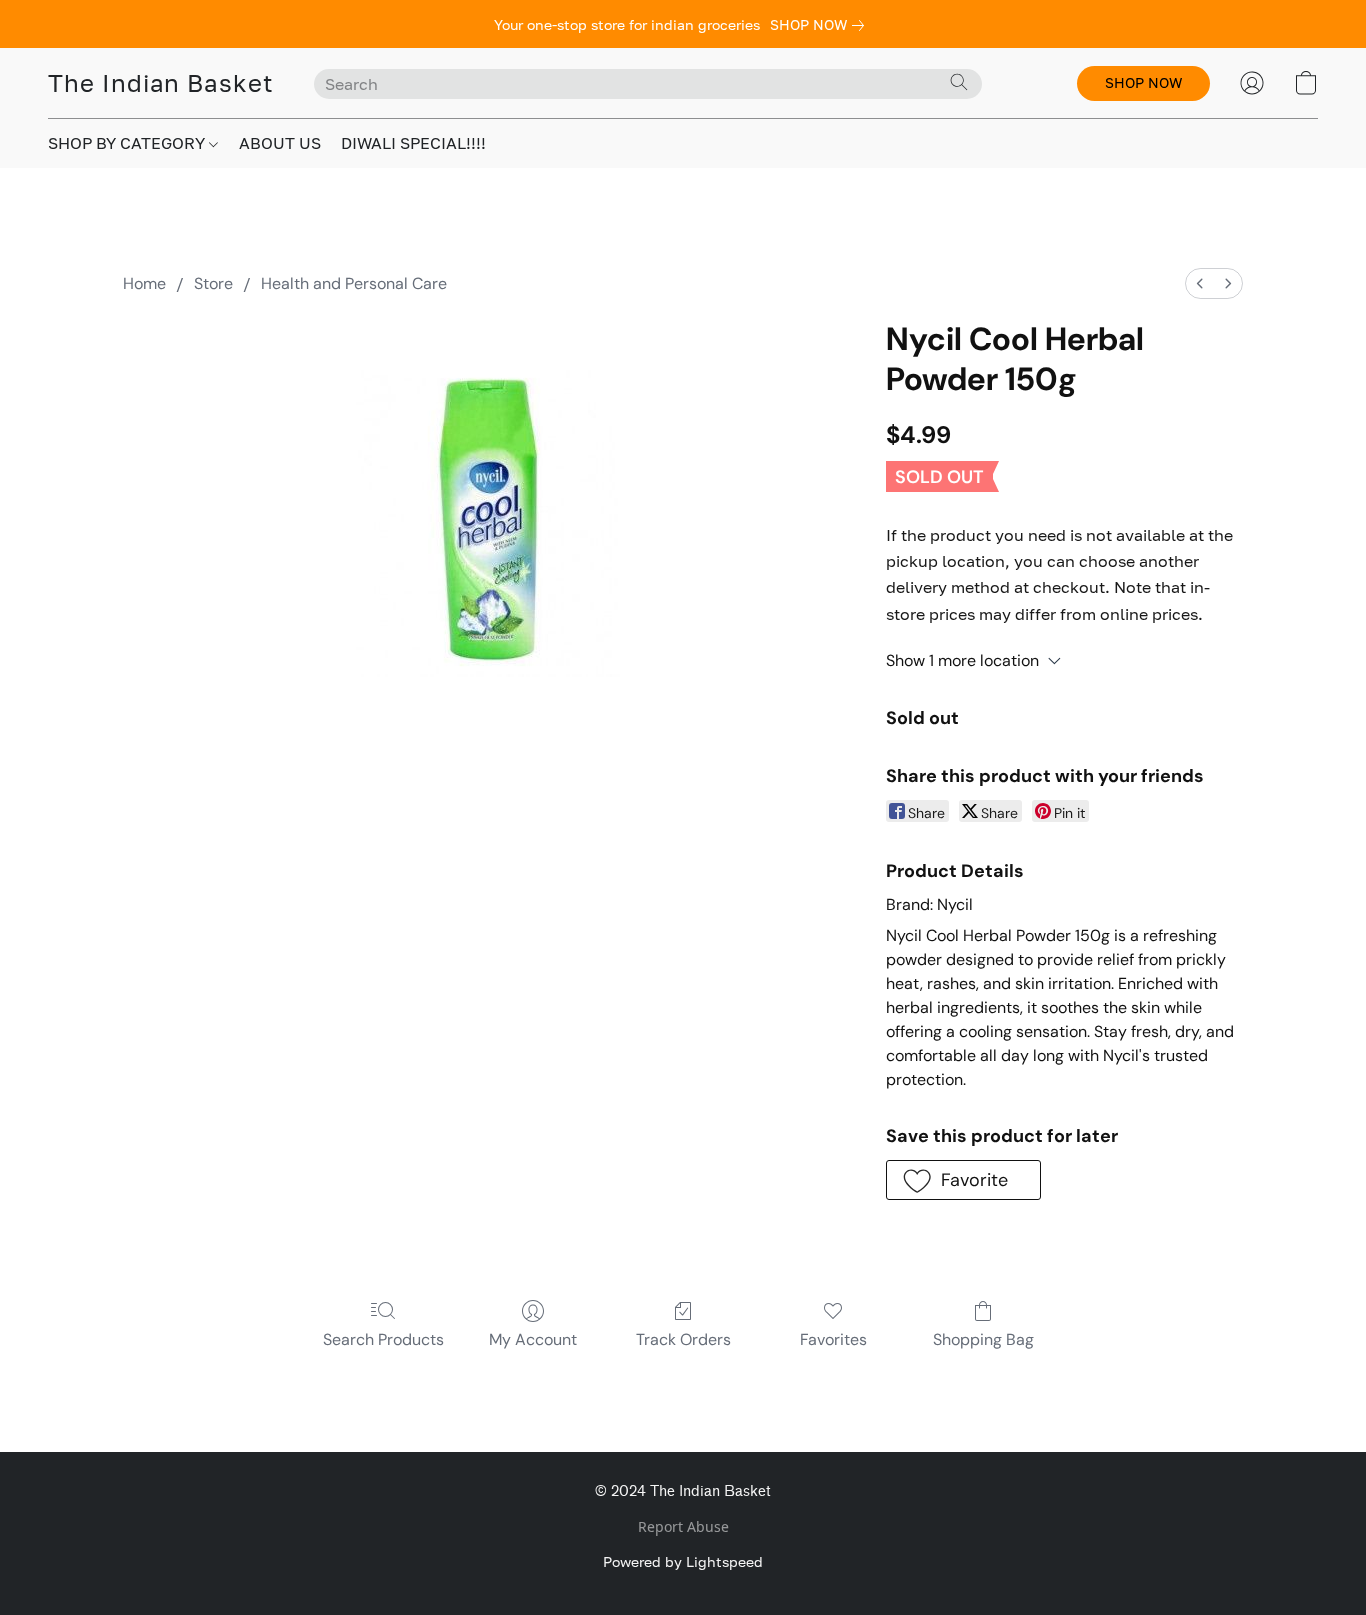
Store (213, 283)
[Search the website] (959, 82)
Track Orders (683, 1339)
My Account (533, 1339)
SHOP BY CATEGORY (128, 143)
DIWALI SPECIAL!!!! (413, 143)
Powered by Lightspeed (683, 1561)
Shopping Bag (983, 1339)
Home (144, 283)
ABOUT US (280, 143)
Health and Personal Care (354, 283)
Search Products (383, 1339)
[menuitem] (1200, 283)
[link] (821, 25)
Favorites (833, 1339)
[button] (161, 83)
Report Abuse (683, 1526)
